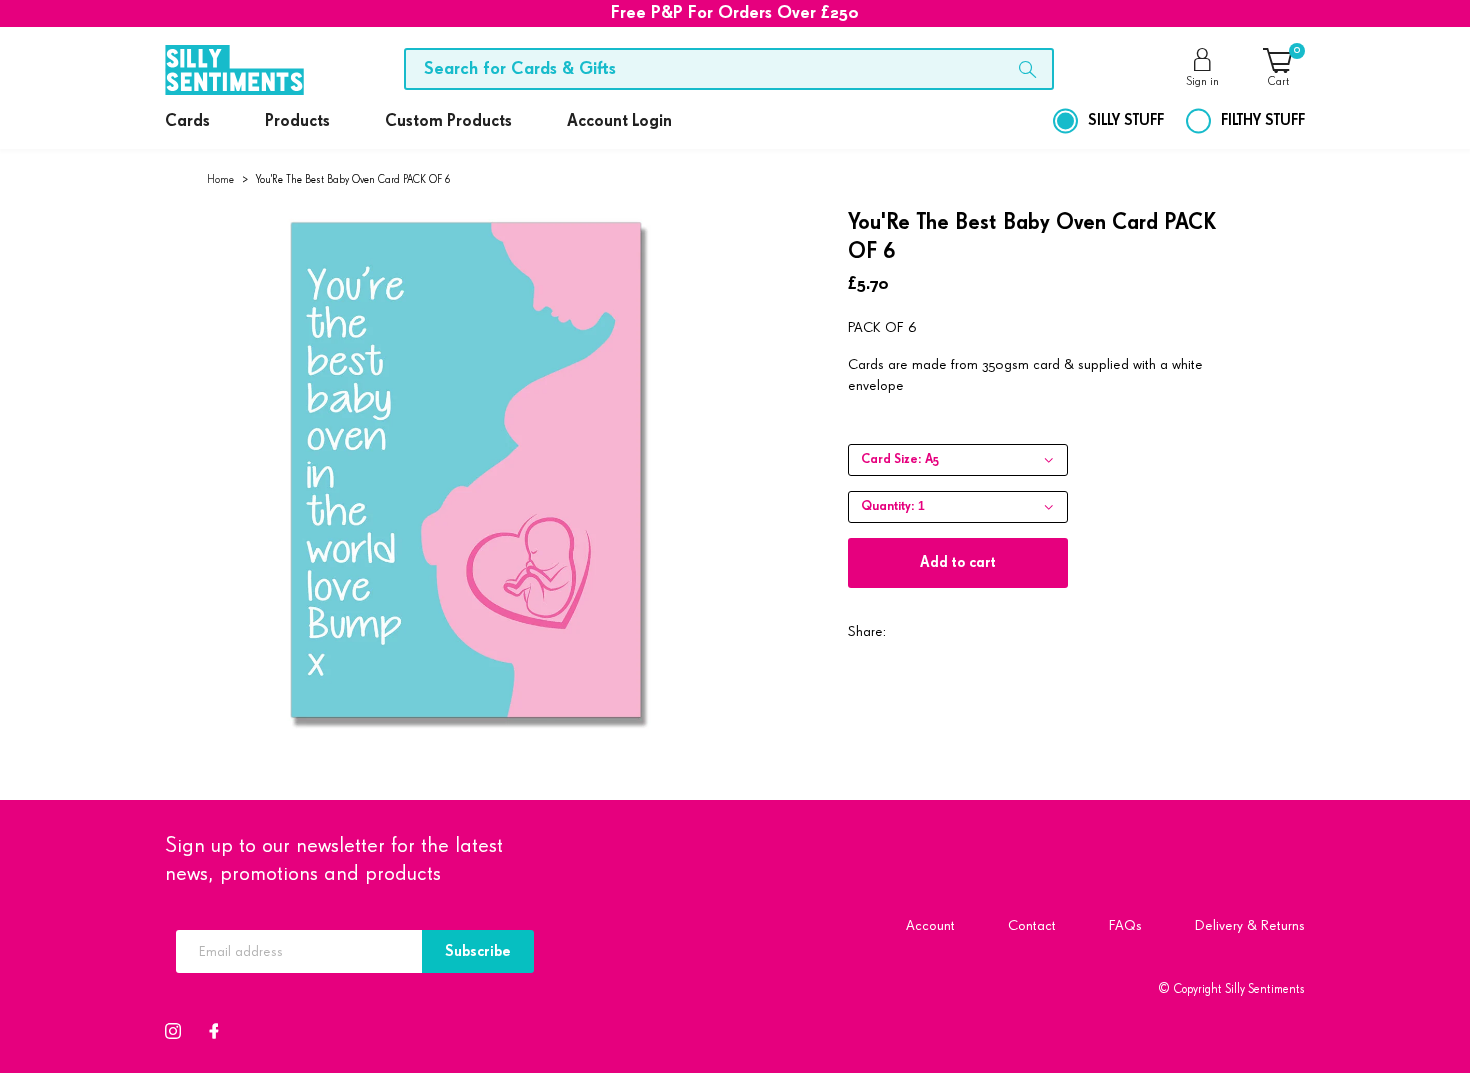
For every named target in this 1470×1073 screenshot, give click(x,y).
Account (930, 925)
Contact (1032, 925)
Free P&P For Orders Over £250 (735, 13)
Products (297, 121)
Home (220, 179)
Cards (187, 121)
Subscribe (478, 951)
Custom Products (448, 121)
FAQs (1125, 925)
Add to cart (958, 562)
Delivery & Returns (1250, 925)
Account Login (619, 121)
